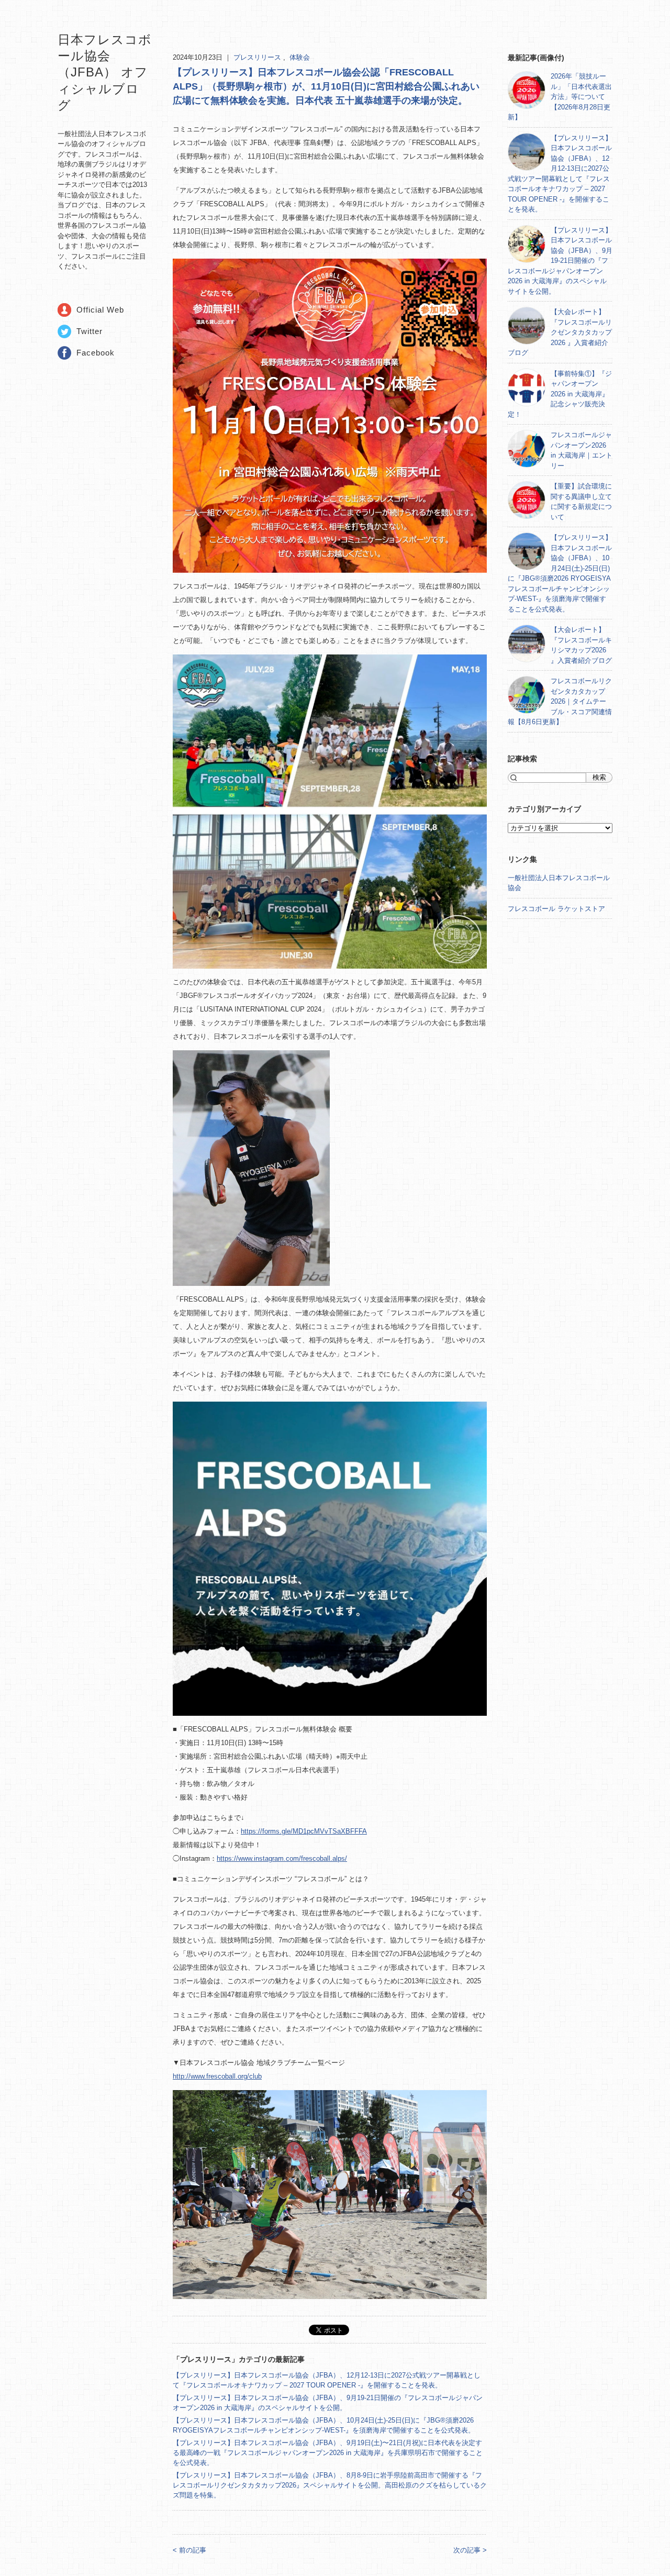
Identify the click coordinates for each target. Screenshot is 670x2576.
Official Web (100, 310)
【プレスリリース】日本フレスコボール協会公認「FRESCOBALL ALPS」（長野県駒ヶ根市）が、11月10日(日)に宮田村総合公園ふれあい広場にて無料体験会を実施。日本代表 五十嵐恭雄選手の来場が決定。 (326, 86)
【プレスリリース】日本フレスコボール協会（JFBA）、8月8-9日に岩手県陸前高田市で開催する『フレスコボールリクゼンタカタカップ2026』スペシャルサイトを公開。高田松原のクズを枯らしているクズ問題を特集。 (330, 2485)
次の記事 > (470, 2550)
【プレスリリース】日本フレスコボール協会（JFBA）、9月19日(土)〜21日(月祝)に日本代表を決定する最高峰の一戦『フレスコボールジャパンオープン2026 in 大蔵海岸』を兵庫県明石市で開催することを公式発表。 (328, 2453)
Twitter (90, 331)
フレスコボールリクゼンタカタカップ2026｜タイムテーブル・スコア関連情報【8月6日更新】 (560, 701)
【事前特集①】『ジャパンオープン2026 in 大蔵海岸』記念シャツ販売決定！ (560, 394)
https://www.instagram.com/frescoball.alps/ (282, 1858)
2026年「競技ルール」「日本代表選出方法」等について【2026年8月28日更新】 (560, 97)
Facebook (96, 353)
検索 (599, 777)
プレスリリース (258, 57)
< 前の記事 (189, 2550)
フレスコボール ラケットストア (556, 909)
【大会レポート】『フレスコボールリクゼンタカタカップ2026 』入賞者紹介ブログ (560, 332)
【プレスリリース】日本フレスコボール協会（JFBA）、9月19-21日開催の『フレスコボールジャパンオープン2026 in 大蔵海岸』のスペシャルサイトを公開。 (560, 261)
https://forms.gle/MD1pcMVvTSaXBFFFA (304, 1831)
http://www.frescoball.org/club (217, 2076)
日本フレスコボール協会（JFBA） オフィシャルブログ (105, 72)
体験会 (300, 57)
